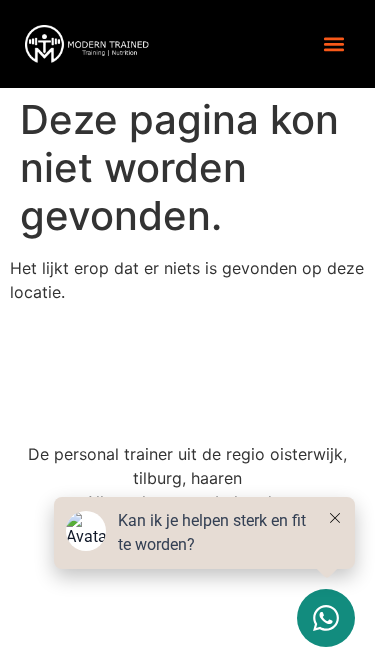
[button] (333, 43)
